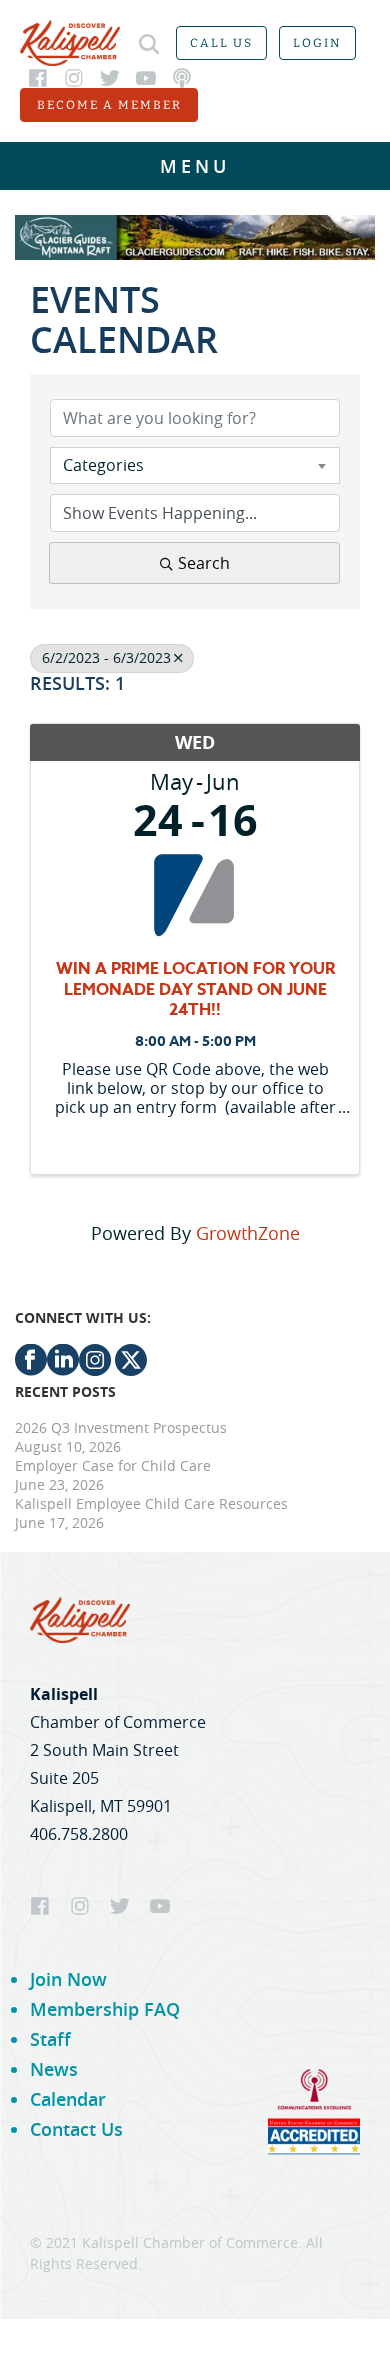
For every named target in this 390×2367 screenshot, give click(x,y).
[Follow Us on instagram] (95, 1370)
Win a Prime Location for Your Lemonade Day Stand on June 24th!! (195, 990)
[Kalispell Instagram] (74, 78)
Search (204, 563)
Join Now (68, 1979)
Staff (50, 2039)
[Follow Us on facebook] (31, 1370)
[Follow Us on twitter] (129, 1370)
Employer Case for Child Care (113, 1465)
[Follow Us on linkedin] (63, 1370)
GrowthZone (248, 1233)
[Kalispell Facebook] (38, 78)
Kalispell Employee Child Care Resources (151, 1503)
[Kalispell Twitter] (110, 78)
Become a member (109, 105)
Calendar (68, 2099)
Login (317, 43)
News (54, 2069)
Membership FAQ (105, 2009)
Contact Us (76, 2129)
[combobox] (195, 465)
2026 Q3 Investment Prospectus (121, 1427)
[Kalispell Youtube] (146, 78)
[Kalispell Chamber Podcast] (182, 78)
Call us (221, 43)
